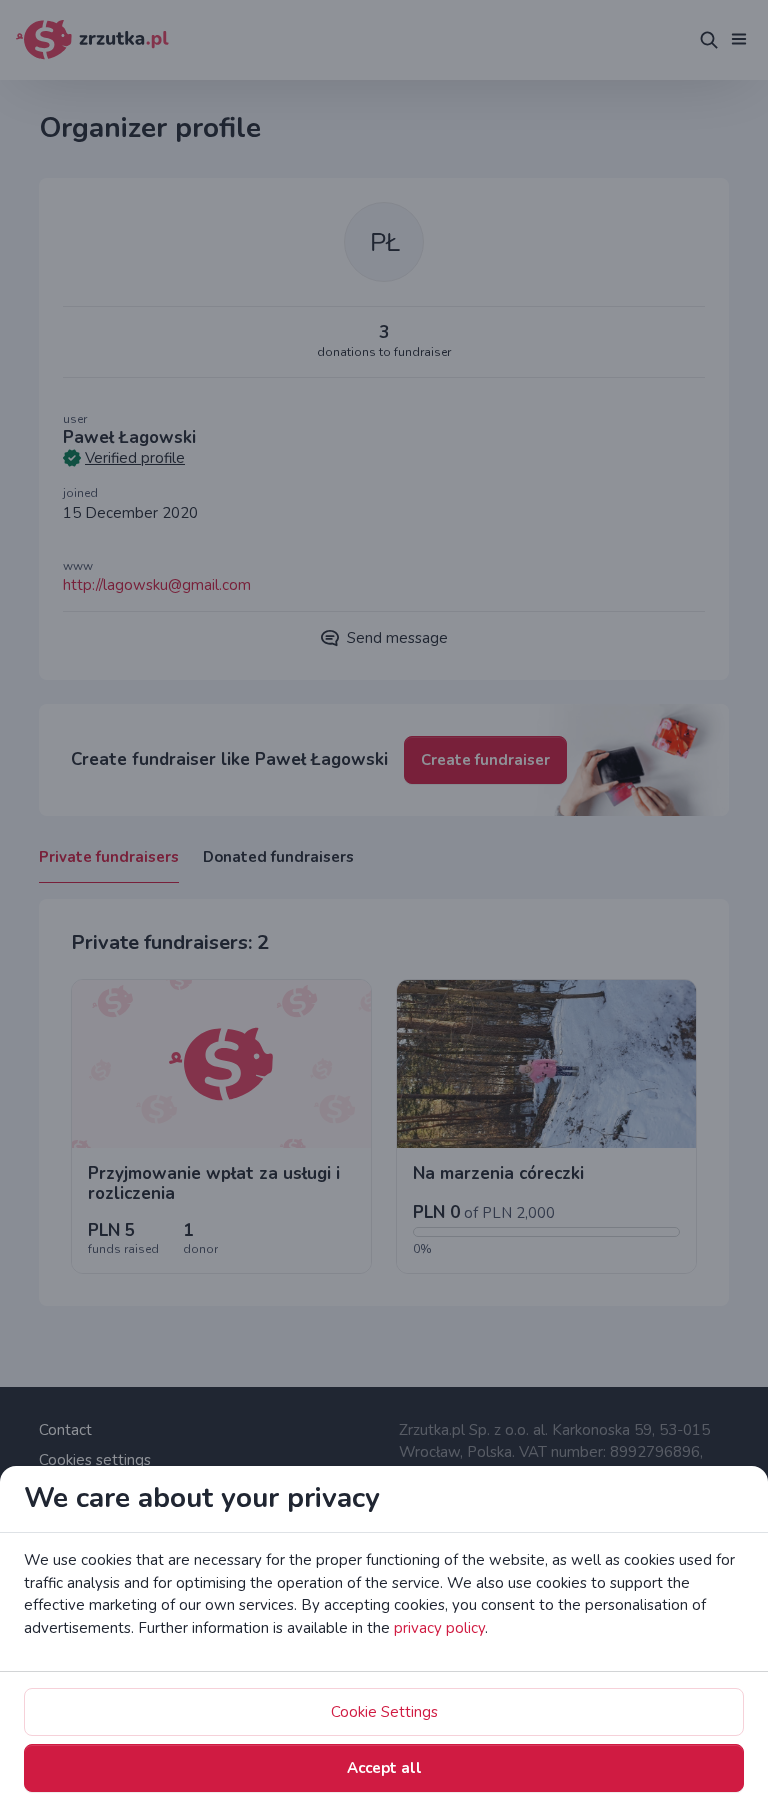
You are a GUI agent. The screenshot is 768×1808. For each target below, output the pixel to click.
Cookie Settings (384, 1712)
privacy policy (439, 1628)
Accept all (384, 1768)
